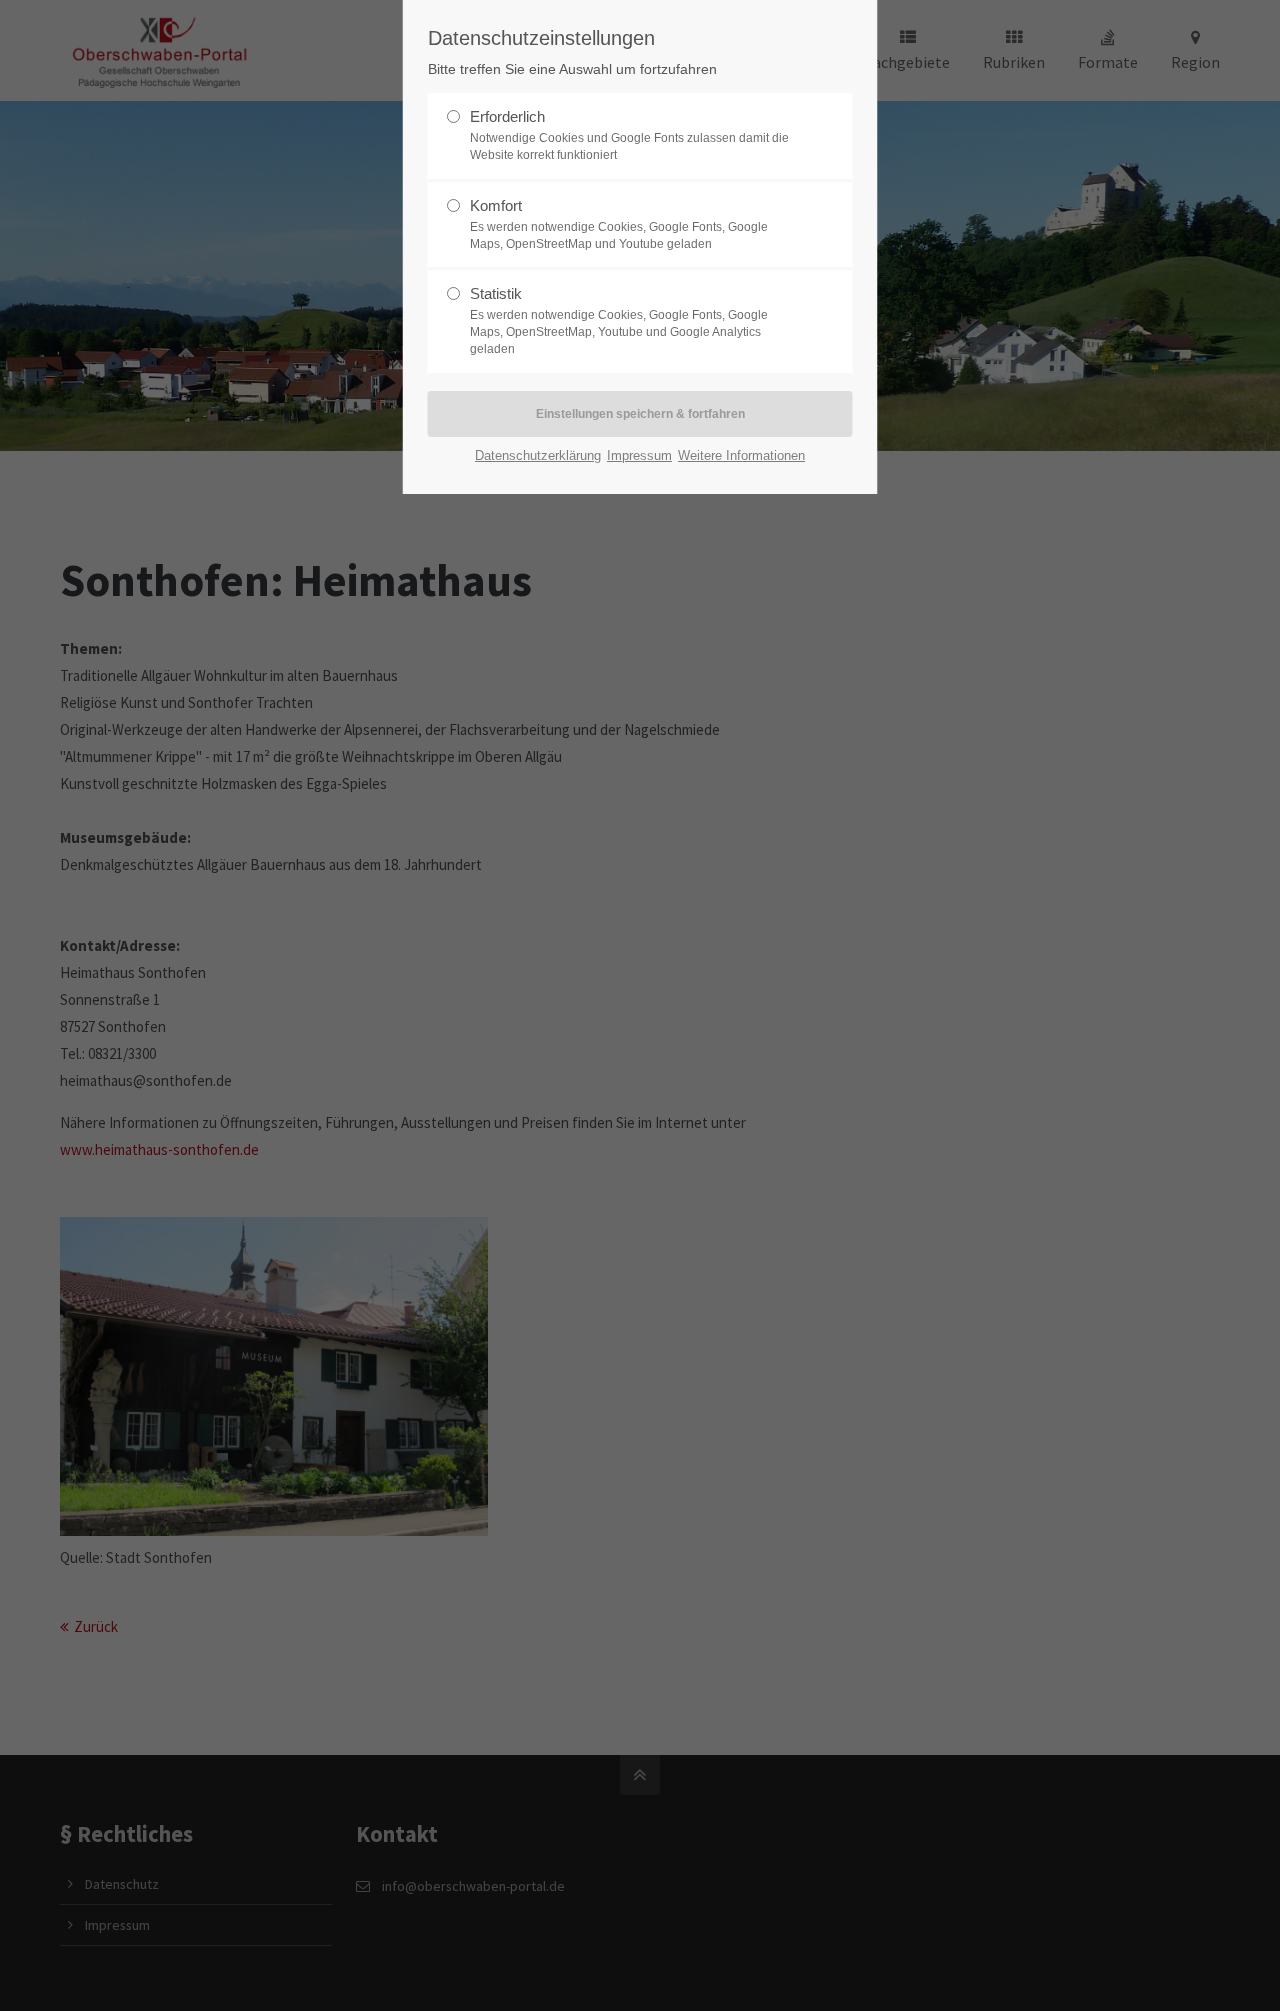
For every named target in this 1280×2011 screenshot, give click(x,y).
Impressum (639, 455)
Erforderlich (629, 135)
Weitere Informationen (741, 455)
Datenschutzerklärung (538, 455)
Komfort (619, 224)
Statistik (619, 320)
